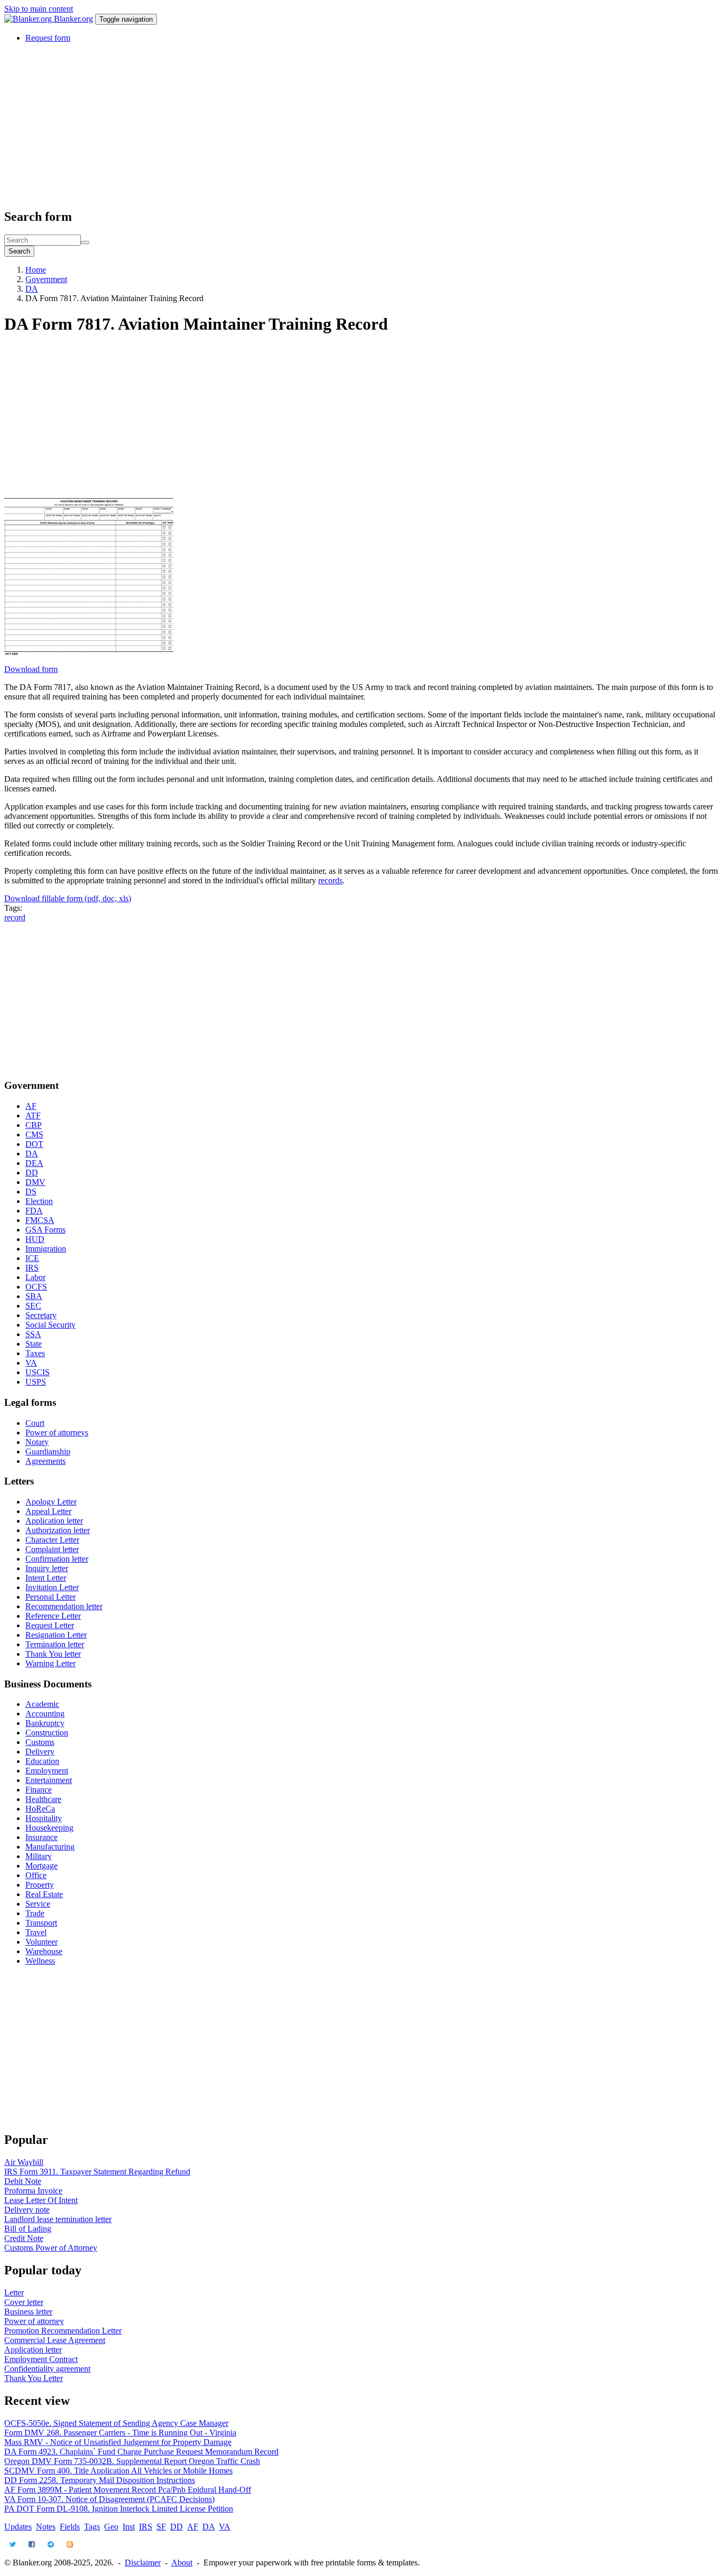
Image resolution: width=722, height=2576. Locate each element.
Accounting (45, 1714)
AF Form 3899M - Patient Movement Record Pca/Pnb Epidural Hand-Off (128, 2490)
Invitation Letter (52, 1587)
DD (32, 1173)
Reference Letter (53, 1616)
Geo (111, 2527)
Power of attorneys (57, 1432)
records (330, 880)
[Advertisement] (321, 125)
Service (38, 1904)
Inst (129, 2527)
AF (31, 1106)
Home (36, 270)
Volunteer (41, 1942)
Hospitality (44, 1818)
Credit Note (24, 2238)
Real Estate (44, 1894)
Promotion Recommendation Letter (63, 2331)
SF (161, 2527)
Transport (41, 1923)
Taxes (35, 1353)
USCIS (38, 1372)
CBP (34, 1125)
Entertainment (49, 1780)
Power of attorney (34, 2321)
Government (46, 279)
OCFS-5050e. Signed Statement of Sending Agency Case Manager (116, 2423)
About (182, 2563)
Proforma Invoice (33, 2191)
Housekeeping (49, 1828)
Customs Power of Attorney (51, 2248)
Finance (39, 1790)
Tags (92, 2527)
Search (19, 251)
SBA (34, 1296)
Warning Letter (50, 1663)
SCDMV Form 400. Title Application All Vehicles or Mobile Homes (118, 2471)
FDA (34, 1211)
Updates (18, 2527)
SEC (33, 1306)
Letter (14, 2293)
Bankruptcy (45, 1723)
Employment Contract (41, 2359)
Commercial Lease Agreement (55, 2340)
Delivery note (27, 2210)
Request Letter (50, 1625)
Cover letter (24, 2302)
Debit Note (23, 2181)
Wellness (40, 1961)
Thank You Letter (34, 2378)
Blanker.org (73, 19)
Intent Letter (46, 1578)
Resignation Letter (56, 1635)
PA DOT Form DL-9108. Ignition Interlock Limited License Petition (119, 2509)
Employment (47, 1771)
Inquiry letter (47, 1568)
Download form (31, 669)
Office (36, 1875)
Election (39, 1201)
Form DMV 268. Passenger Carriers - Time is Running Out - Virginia (120, 2433)
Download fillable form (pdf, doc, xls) (68, 898)
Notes (46, 2527)
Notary (37, 1442)
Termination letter (55, 1644)
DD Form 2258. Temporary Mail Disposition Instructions (100, 2480)
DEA (34, 1163)
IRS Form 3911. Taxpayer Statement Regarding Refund (97, 2172)
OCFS (36, 1287)
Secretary (41, 1315)
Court (35, 1423)
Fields (70, 2527)
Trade (35, 1913)
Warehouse (44, 1951)
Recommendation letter (64, 1606)
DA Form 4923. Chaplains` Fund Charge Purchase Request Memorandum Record (141, 2452)
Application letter (54, 1521)
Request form (48, 38)
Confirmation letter (57, 1559)
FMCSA (40, 1220)
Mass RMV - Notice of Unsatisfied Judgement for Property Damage (118, 2442)
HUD (35, 1239)
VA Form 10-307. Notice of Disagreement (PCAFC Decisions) (109, 2499)
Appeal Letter (48, 1511)
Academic (42, 1704)
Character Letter (52, 1540)
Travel (36, 1932)
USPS (36, 1382)
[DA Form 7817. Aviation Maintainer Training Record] (89, 660)
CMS (34, 1135)
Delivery (40, 1752)
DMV (35, 1182)
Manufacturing (50, 1847)
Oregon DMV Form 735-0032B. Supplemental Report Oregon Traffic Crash (132, 2461)
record (15, 917)
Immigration (46, 1249)
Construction (47, 1733)
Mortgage (41, 1866)
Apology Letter (51, 1502)
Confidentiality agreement (47, 2369)
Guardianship (48, 1452)
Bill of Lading (28, 2229)
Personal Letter (50, 1597)
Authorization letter (58, 1530)
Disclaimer (143, 2563)
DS (31, 1192)
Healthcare (43, 1799)
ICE (32, 1258)
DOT (34, 1144)
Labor (35, 1277)
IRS (32, 1268)
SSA (33, 1334)
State (34, 1344)
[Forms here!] (29, 19)
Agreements (45, 1461)
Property (40, 1885)
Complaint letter (52, 1549)
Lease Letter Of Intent (41, 2200)
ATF (33, 1116)
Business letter (28, 2312)
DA (32, 289)
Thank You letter (53, 1654)
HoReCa (40, 1809)
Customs (40, 1742)
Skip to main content (39, 9)
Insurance (41, 1837)
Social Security (50, 1325)
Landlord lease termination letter (58, 2219)
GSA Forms (45, 1230)
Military (39, 1856)
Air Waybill (24, 2162)
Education (42, 1761)
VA (31, 1363)
